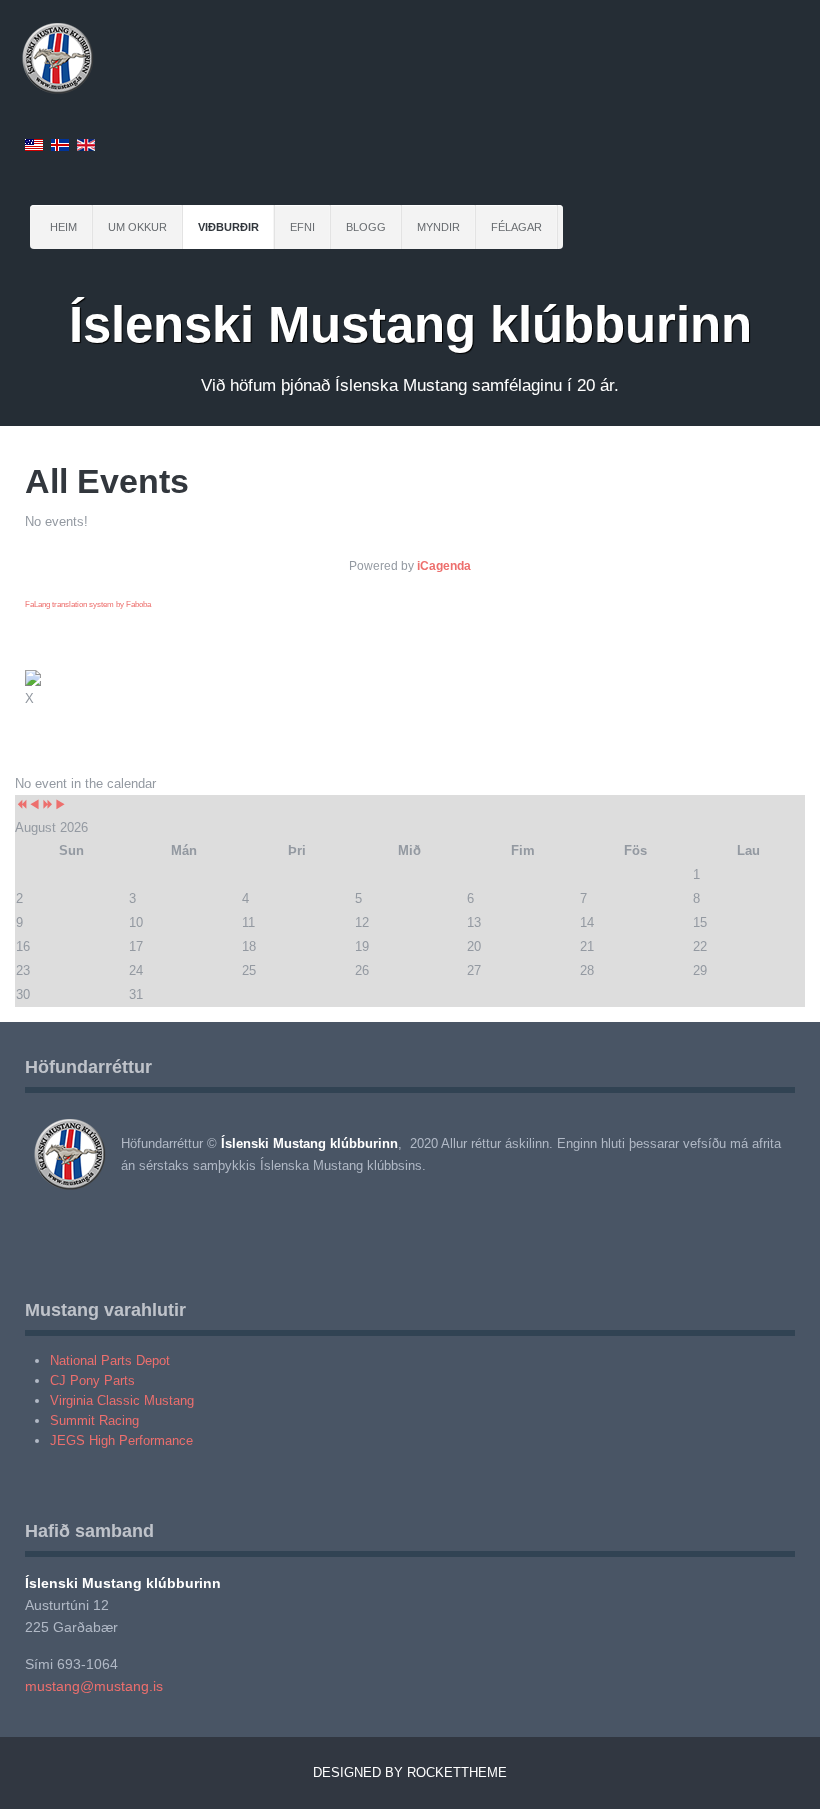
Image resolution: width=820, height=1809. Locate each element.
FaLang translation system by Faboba (88, 604)
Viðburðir (228, 227)
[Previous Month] (34, 805)
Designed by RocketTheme (410, 1772)
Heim (63, 227)
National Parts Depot (110, 1360)
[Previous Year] (21, 805)
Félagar (516, 227)
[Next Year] (47, 805)
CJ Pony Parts (92, 1380)
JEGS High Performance (121, 1440)
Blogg (366, 227)
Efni (302, 227)
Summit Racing (94, 1420)
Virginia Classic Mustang (122, 1400)
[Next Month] (60, 805)
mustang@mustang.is (94, 1686)
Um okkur (137, 227)
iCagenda (444, 566)
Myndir (438, 227)
